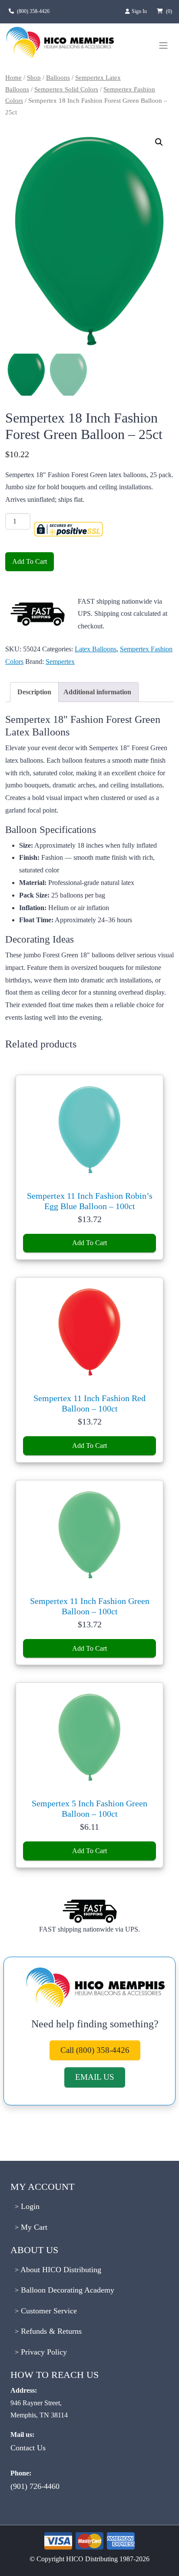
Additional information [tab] (97, 692)
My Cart (33, 2227)
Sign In (140, 11)
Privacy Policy (43, 2352)
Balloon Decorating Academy (66, 2290)
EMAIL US (95, 2077)
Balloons (58, 78)
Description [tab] (34, 692)
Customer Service (48, 2311)
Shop (34, 78)
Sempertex (60, 662)
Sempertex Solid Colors (66, 89)
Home (13, 78)
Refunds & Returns (50, 2331)
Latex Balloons (96, 649)
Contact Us (28, 2448)
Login (29, 2206)
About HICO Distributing (60, 2270)
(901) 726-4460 (35, 2486)
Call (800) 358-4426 (95, 2050)
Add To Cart (30, 561)
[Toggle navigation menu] (163, 46)
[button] (159, 142)
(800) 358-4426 (33, 11)
